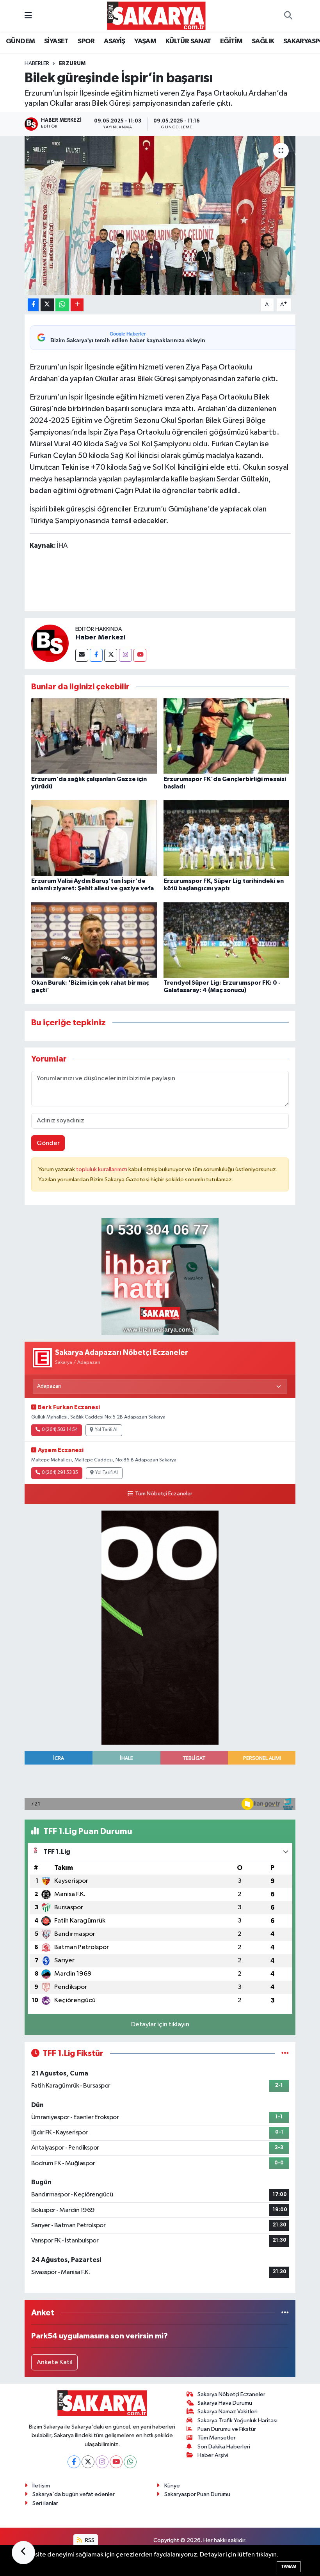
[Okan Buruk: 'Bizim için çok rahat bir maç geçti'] (94, 940)
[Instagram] (125, 655)
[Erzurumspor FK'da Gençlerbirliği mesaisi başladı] (226, 736)
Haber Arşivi (213, 2455)
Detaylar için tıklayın (160, 2025)
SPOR (86, 41)
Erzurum (72, 64)
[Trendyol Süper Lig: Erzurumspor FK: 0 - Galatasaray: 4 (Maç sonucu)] (226, 940)
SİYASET (56, 41)
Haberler (37, 64)
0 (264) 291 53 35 (60, 1473)
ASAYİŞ (114, 41)
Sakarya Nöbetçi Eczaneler (231, 2394)
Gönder (48, 1143)
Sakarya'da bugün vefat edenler (74, 2494)
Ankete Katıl (55, 2362)
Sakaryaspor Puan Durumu (197, 2494)
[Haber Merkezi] (50, 643)
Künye (172, 2486)
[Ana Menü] (28, 16)
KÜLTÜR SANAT (188, 41)
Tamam (289, 2566)
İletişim (41, 2486)
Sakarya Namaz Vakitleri (228, 2412)
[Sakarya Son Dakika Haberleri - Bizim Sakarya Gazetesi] (156, 15)
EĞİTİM (231, 41)
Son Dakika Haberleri (224, 2447)
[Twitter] (111, 655)
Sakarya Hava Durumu (225, 2403)
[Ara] (288, 16)
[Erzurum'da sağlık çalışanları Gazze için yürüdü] (94, 736)
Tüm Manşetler (217, 2438)
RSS (89, 2540)
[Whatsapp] (130, 2462)
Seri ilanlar (45, 2503)
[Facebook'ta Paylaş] (33, 305)
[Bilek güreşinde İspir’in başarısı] (160, 216)
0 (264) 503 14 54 (60, 1430)
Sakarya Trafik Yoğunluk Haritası (237, 2421)
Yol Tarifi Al (106, 1430)
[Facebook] (96, 655)
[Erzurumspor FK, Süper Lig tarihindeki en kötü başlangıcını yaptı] (226, 838)
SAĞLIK (263, 41)
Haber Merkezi (100, 637)
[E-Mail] (82, 655)
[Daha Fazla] (77, 305)
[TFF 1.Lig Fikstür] (285, 2053)
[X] (88, 2462)
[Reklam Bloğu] (160, 1276)
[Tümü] (285, 2313)
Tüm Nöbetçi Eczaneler (164, 1494)
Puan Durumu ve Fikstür (227, 2429)
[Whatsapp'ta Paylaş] (62, 305)
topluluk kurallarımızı (102, 1169)
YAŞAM (145, 41)
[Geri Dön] (23, 2553)
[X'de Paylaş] (47, 305)
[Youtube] (140, 655)
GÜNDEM (20, 41)
